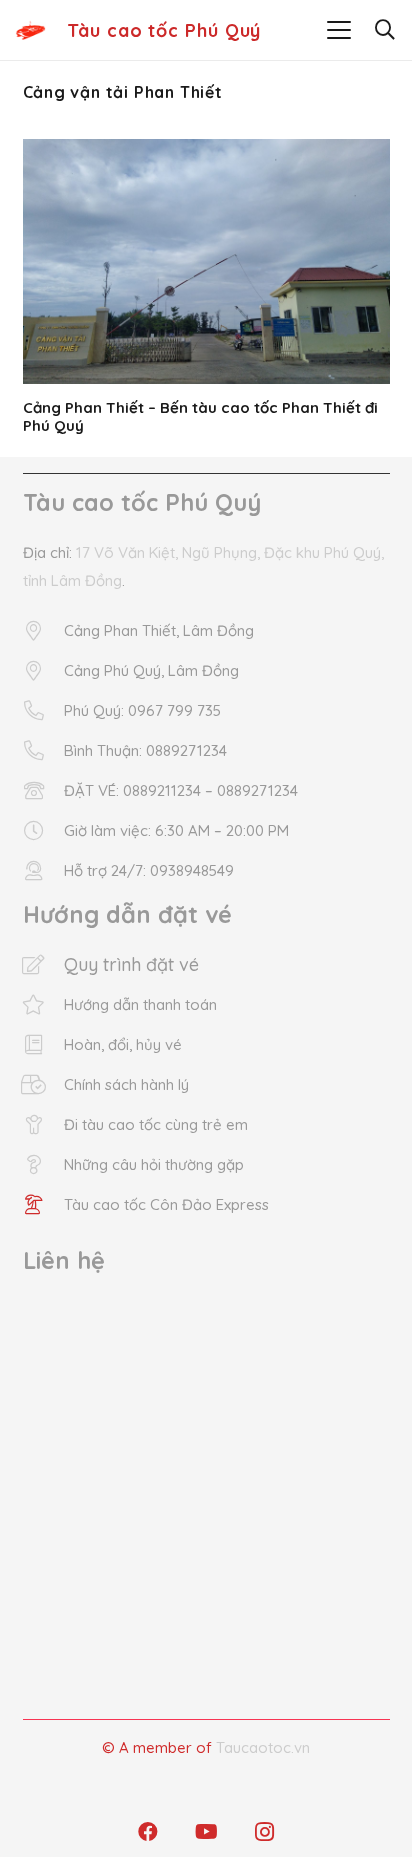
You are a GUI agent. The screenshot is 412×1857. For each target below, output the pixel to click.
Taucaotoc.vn (263, 1747)
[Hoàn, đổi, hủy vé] (43, 1045)
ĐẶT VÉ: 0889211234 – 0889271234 (181, 790)
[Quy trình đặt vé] (43, 965)
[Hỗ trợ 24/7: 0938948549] (43, 871)
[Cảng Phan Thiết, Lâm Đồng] (43, 631)
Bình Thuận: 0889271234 (145, 750)
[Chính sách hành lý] (43, 1085)
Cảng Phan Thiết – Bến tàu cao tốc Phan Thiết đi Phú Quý (200, 416)
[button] (339, 30)
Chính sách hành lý (126, 1084)
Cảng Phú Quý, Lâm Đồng (151, 670)
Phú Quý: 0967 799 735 (142, 710)
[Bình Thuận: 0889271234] (43, 751)
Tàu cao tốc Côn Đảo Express (166, 1204)
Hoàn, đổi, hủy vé (123, 1044)
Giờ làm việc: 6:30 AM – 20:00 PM (176, 830)
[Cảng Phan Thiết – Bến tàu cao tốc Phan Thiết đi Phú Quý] (206, 261)
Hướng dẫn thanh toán (140, 1004)
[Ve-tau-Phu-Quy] (30, 30)
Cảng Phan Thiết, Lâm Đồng (159, 630)
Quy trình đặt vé (131, 964)
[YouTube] (206, 1832)
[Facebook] (148, 1832)
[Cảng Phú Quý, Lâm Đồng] (43, 671)
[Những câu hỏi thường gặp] (43, 1165)
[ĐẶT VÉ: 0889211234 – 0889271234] (43, 791)
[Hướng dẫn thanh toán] (43, 1005)
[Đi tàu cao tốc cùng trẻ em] (43, 1125)
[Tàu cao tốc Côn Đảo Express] (43, 1205)
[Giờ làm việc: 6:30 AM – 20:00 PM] (43, 831)
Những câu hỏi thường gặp (154, 1164)
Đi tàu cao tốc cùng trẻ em (156, 1124)
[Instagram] (264, 1832)
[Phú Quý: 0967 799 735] (43, 711)
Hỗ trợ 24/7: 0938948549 (149, 870)
